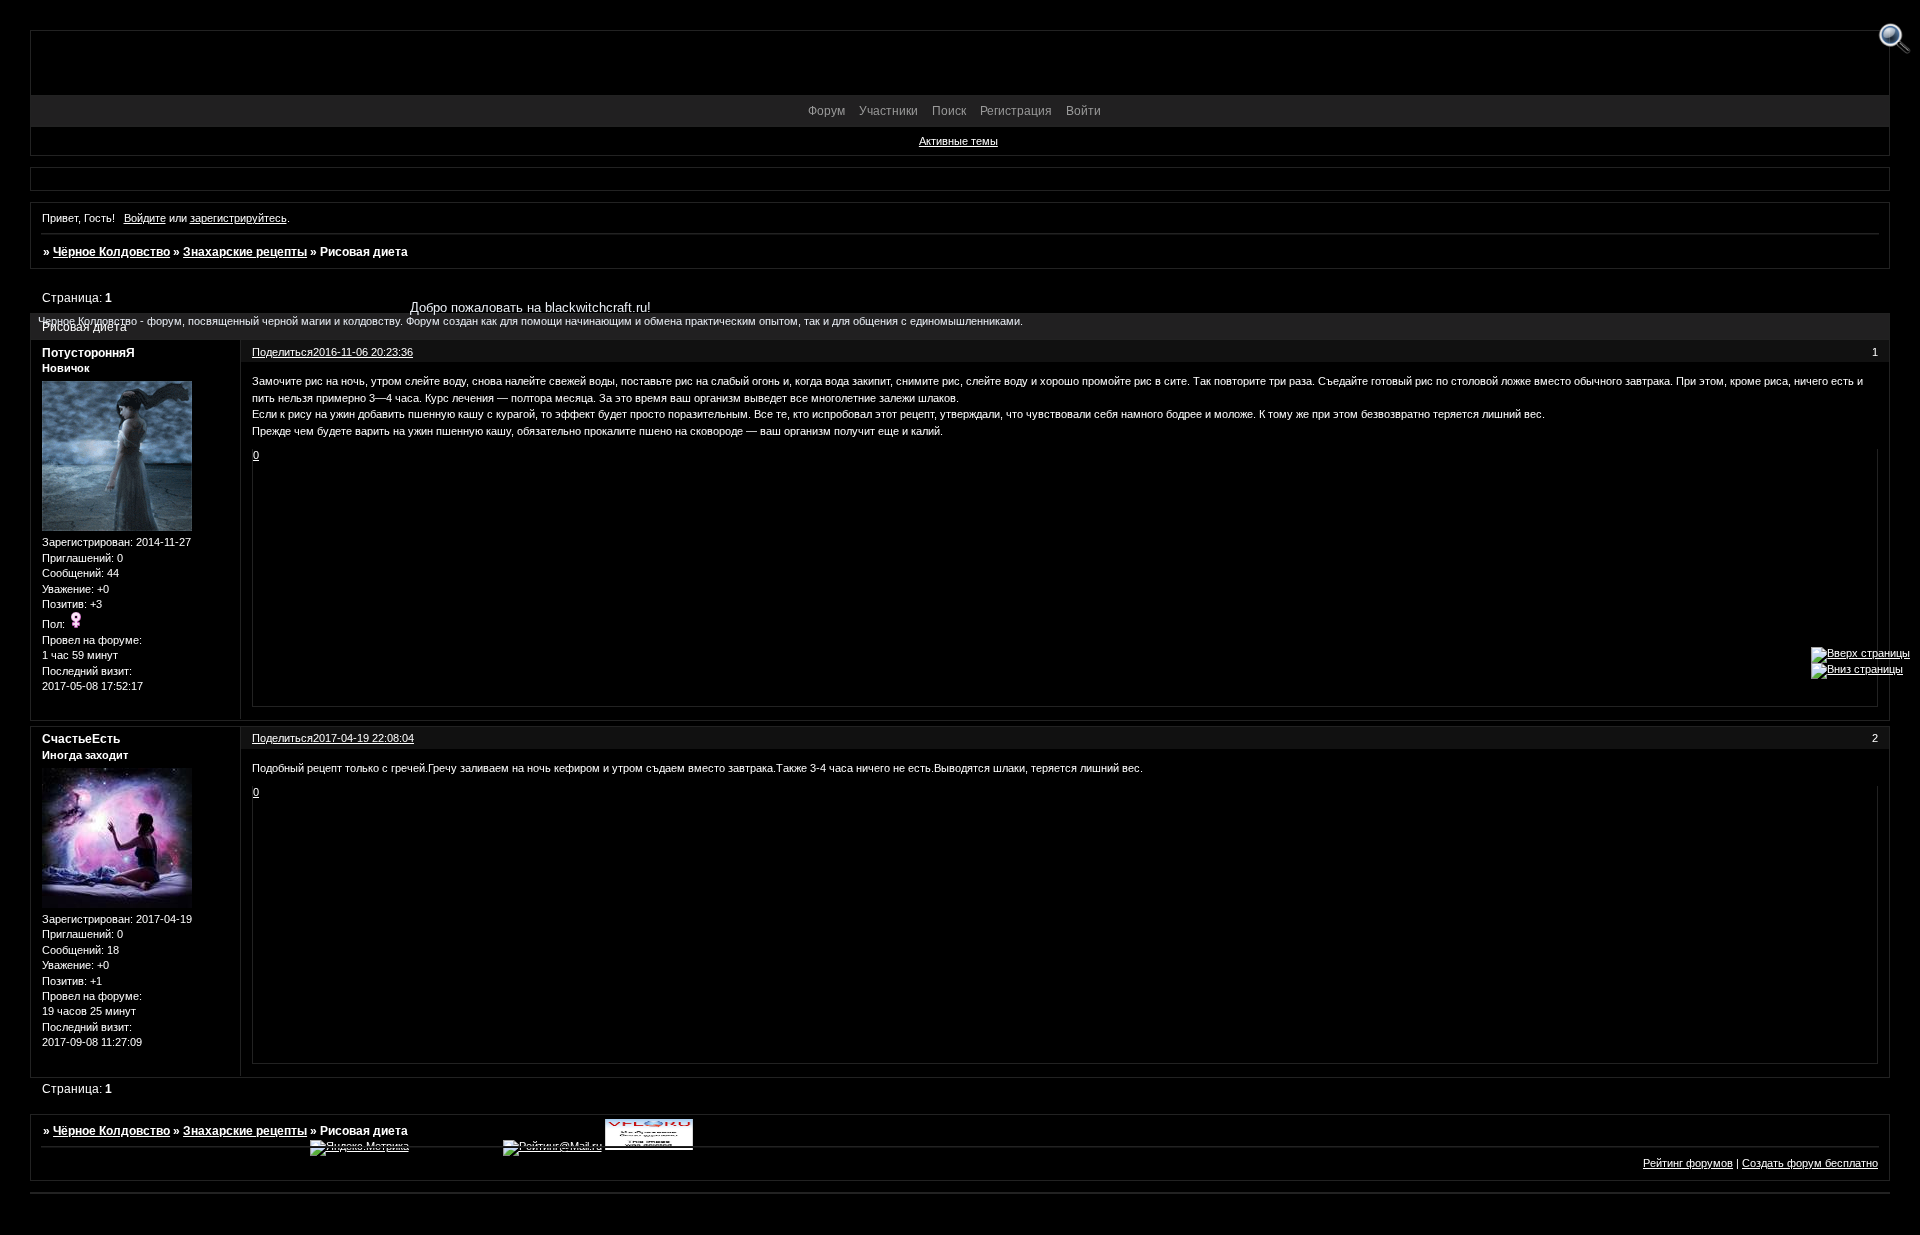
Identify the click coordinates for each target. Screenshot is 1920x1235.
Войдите (145, 218)
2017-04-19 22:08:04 (363, 738)
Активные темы (958, 141)
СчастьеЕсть (81, 739)
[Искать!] (1894, 39)
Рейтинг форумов (1688, 1163)
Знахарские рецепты (245, 252)
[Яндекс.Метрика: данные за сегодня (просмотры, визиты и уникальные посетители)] (359, 1148)
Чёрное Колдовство (111, 252)
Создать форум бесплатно (1810, 1163)
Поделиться (282, 738)
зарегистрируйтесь (238, 218)
